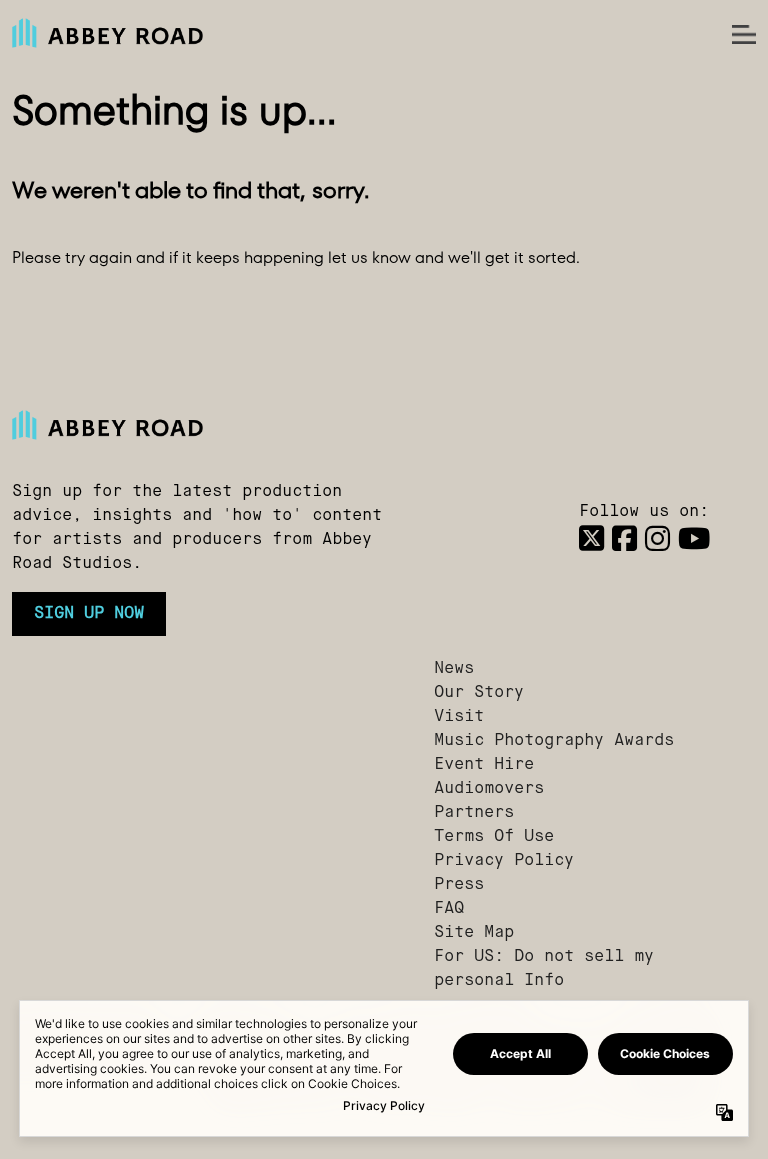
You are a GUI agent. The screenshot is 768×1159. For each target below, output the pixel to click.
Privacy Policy (504, 861)
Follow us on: (644, 512)
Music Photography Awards (554, 741)
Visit (459, 717)
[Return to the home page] (211, 425)
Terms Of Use (494, 837)
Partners (474, 813)
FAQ (449, 909)
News (454, 669)
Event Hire (484, 765)
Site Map (474, 933)
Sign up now (89, 614)
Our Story (479, 693)
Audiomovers (489, 789)
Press (459, 885)
